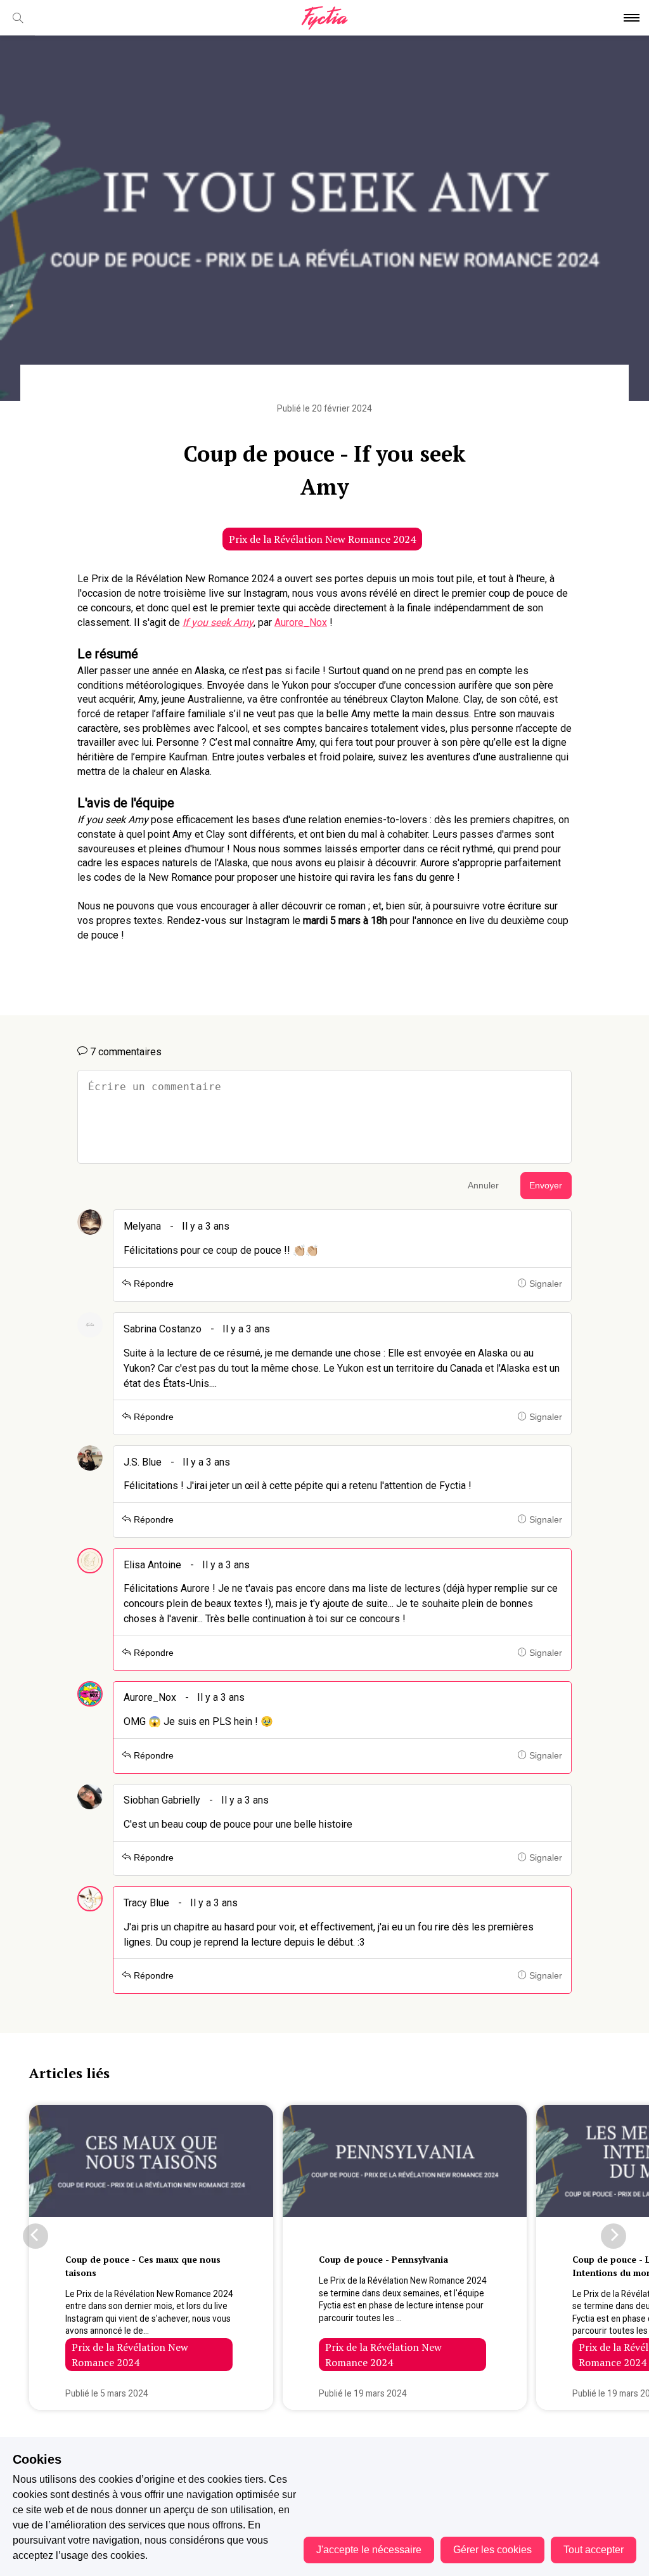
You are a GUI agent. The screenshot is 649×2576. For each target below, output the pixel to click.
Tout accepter (594, 2550)
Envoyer (546, 1186)
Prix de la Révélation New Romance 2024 (322, 539)
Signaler (544, 1284)
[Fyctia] (324, 18)
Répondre (152, 1284)
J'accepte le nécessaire (369, 2550)
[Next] (614, 2236)
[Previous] (35, 2236)
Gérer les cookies (492, 2550)
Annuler (483, 1186)
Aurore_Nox (301, 622)
